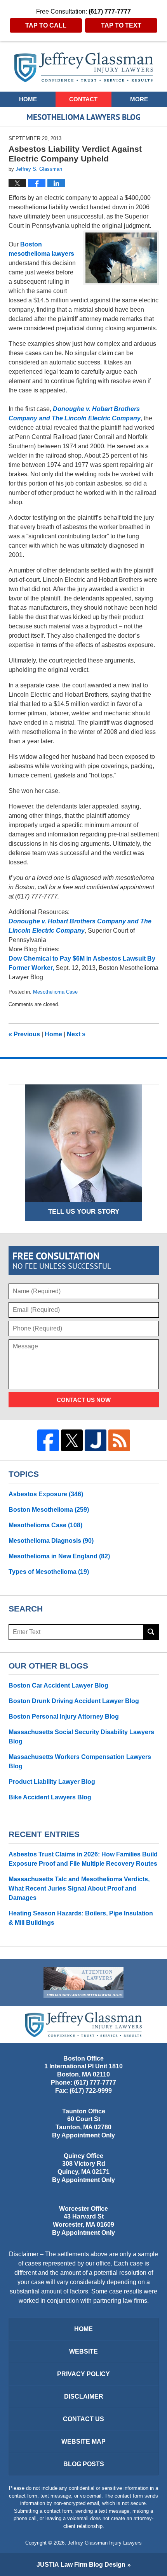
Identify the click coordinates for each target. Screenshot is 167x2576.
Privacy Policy (83, 2374)
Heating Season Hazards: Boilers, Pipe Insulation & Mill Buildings (81, 1918)
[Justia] (96, 1440)
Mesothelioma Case (55, 992)
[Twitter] (72, 1440)
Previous (24, 1034)
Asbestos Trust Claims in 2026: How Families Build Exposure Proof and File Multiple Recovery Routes (83, 1859)
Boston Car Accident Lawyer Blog (58, 1685)
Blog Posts (84, 2464)
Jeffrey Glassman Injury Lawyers (105, 2543)
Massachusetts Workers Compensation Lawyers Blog (80, 1762)
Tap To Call (46, 25)
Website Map (83, 2442)
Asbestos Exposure (46, 1494)
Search (151, 1632)
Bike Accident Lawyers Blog (50, 1797)
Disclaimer (84, 2396)
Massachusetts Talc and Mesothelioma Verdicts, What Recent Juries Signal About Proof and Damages (79, 1888)
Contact (83, 99)
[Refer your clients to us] (83, 1983)
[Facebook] (48, 1440)
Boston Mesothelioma (49, 1510)
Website (83, 2351)
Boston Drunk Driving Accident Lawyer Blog (74, 1701)
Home (28, 99)
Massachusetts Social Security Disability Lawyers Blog (81, 1737)
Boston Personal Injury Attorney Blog (64, 1716)
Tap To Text (121, 25)
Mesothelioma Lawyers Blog (84, 67)
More (139, 99)
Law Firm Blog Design (81, 2565)
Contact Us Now (84, 1400)
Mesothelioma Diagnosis (51, 1541)
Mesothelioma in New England (59, 1556)
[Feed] (119, 1440)
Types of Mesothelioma (49, 1572)
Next (76, 1034)
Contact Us (83, 2419)
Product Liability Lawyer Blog (52, 1782)
